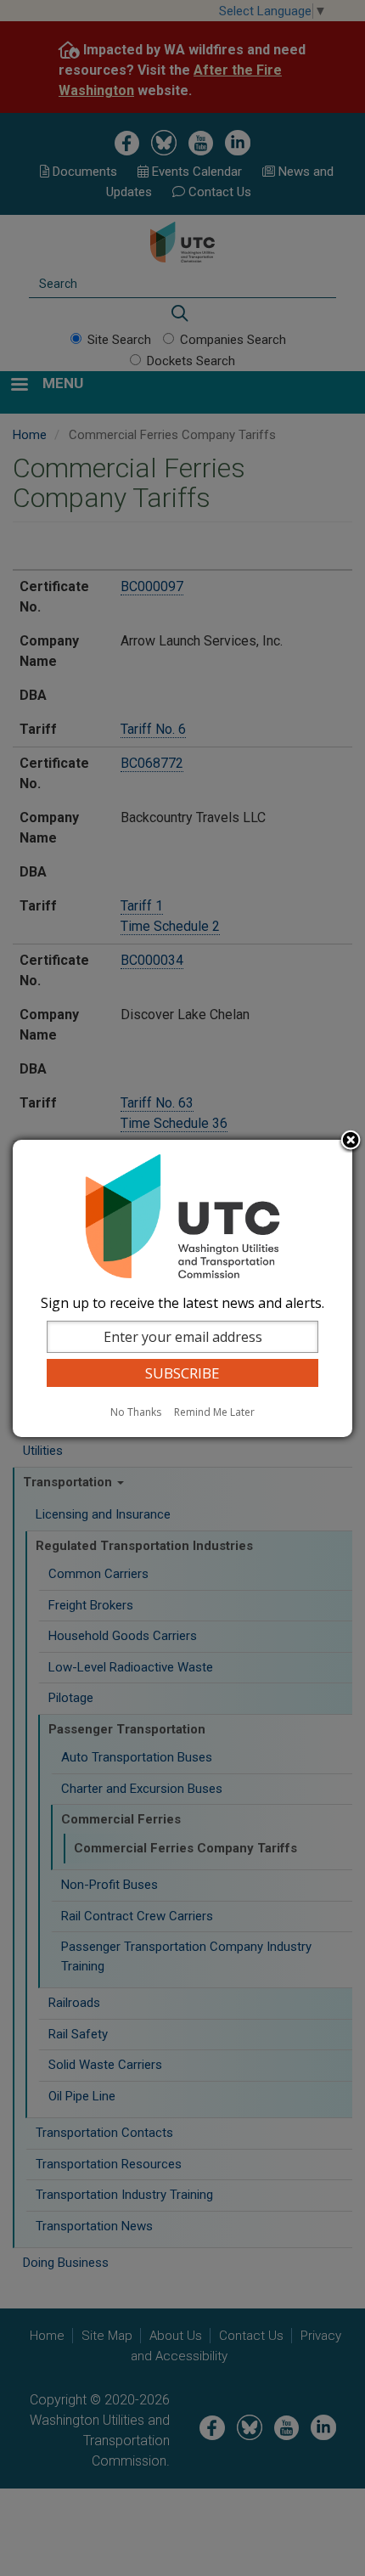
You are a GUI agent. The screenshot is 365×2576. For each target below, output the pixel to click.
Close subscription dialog (351, 1141)
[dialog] (182, 1288)
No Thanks (136, 1412)
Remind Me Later (214, 1412)
